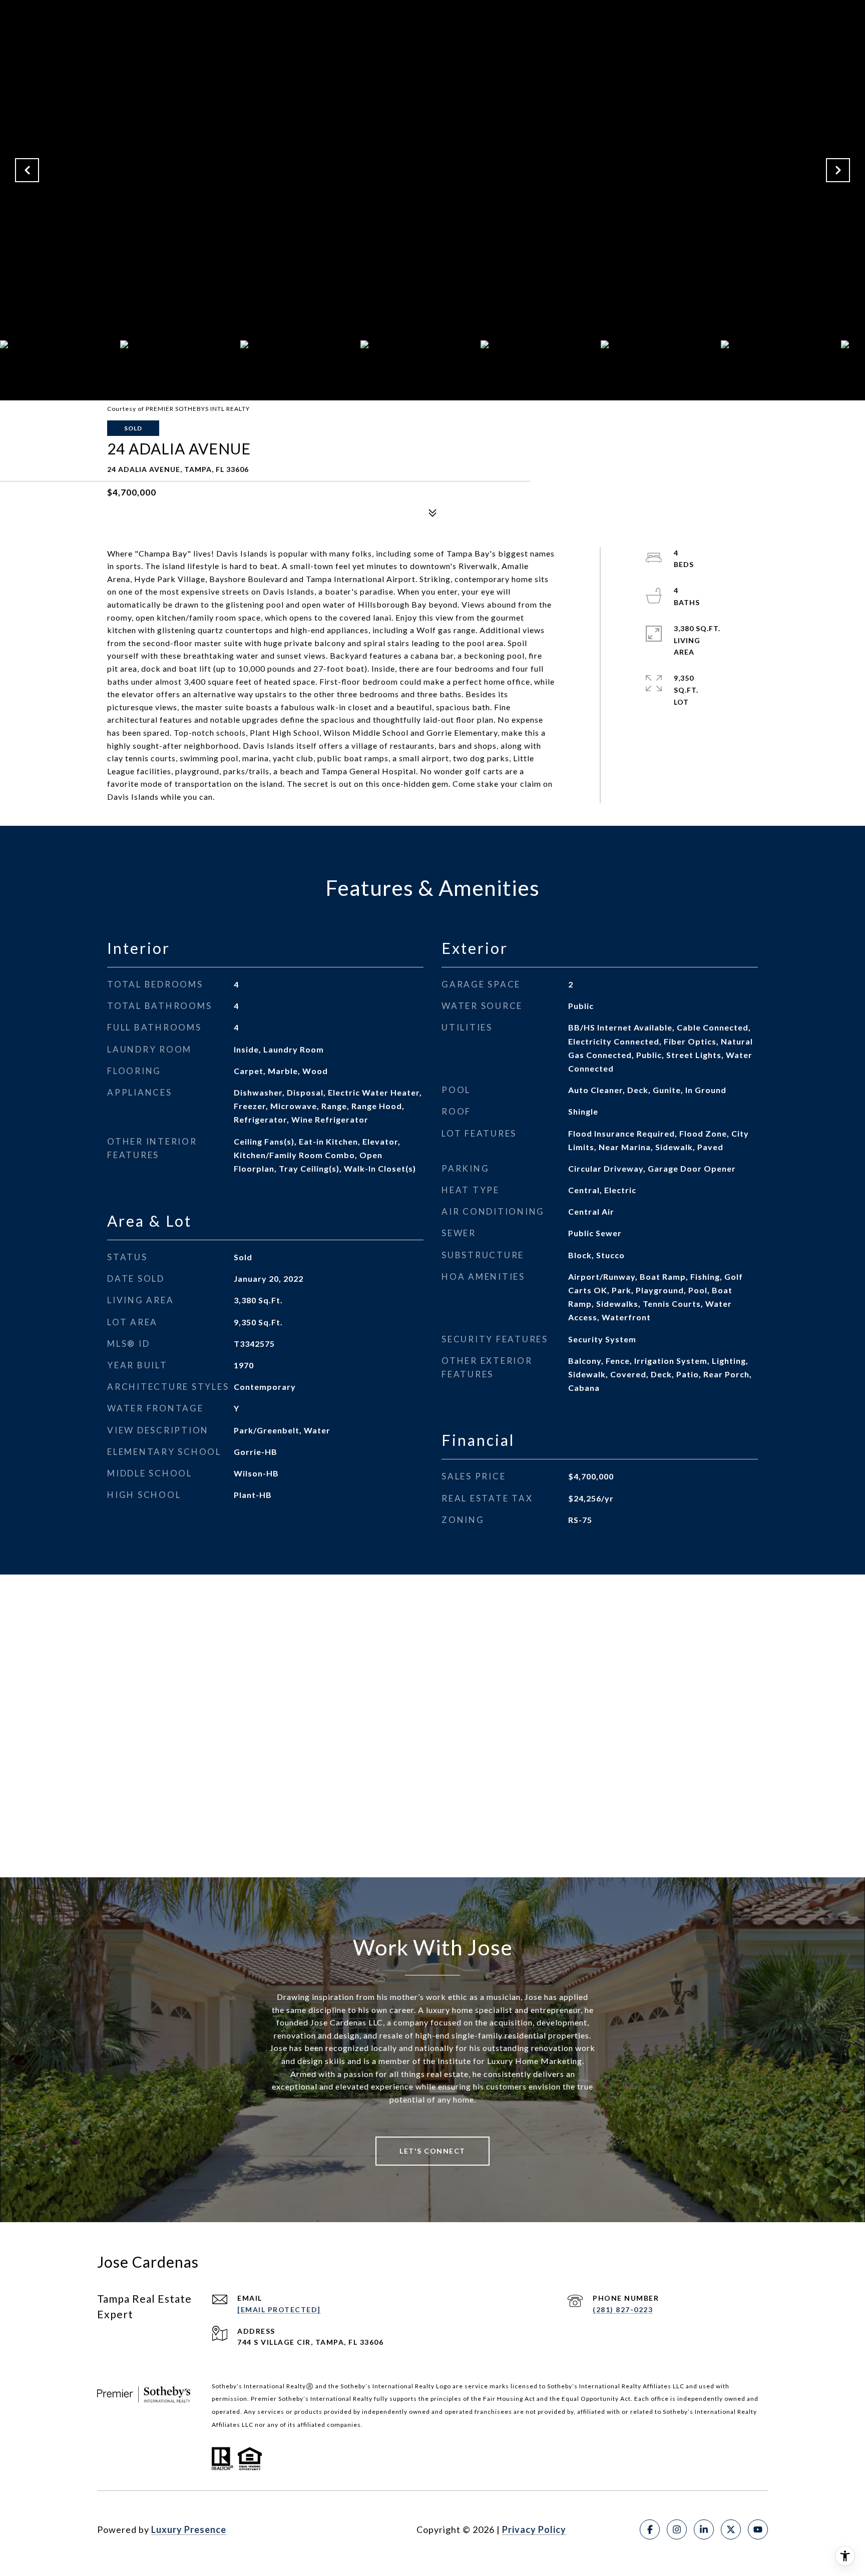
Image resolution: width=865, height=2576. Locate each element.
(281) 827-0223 (623, 2309)
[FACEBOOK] (650, 2529)
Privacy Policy (534, 2529)
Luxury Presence (189, 2529)
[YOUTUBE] (758, 2529)
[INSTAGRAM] (677, 2529)
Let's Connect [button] (432, 2151)
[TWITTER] (731, 2529)
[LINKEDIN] (704, 2529)
